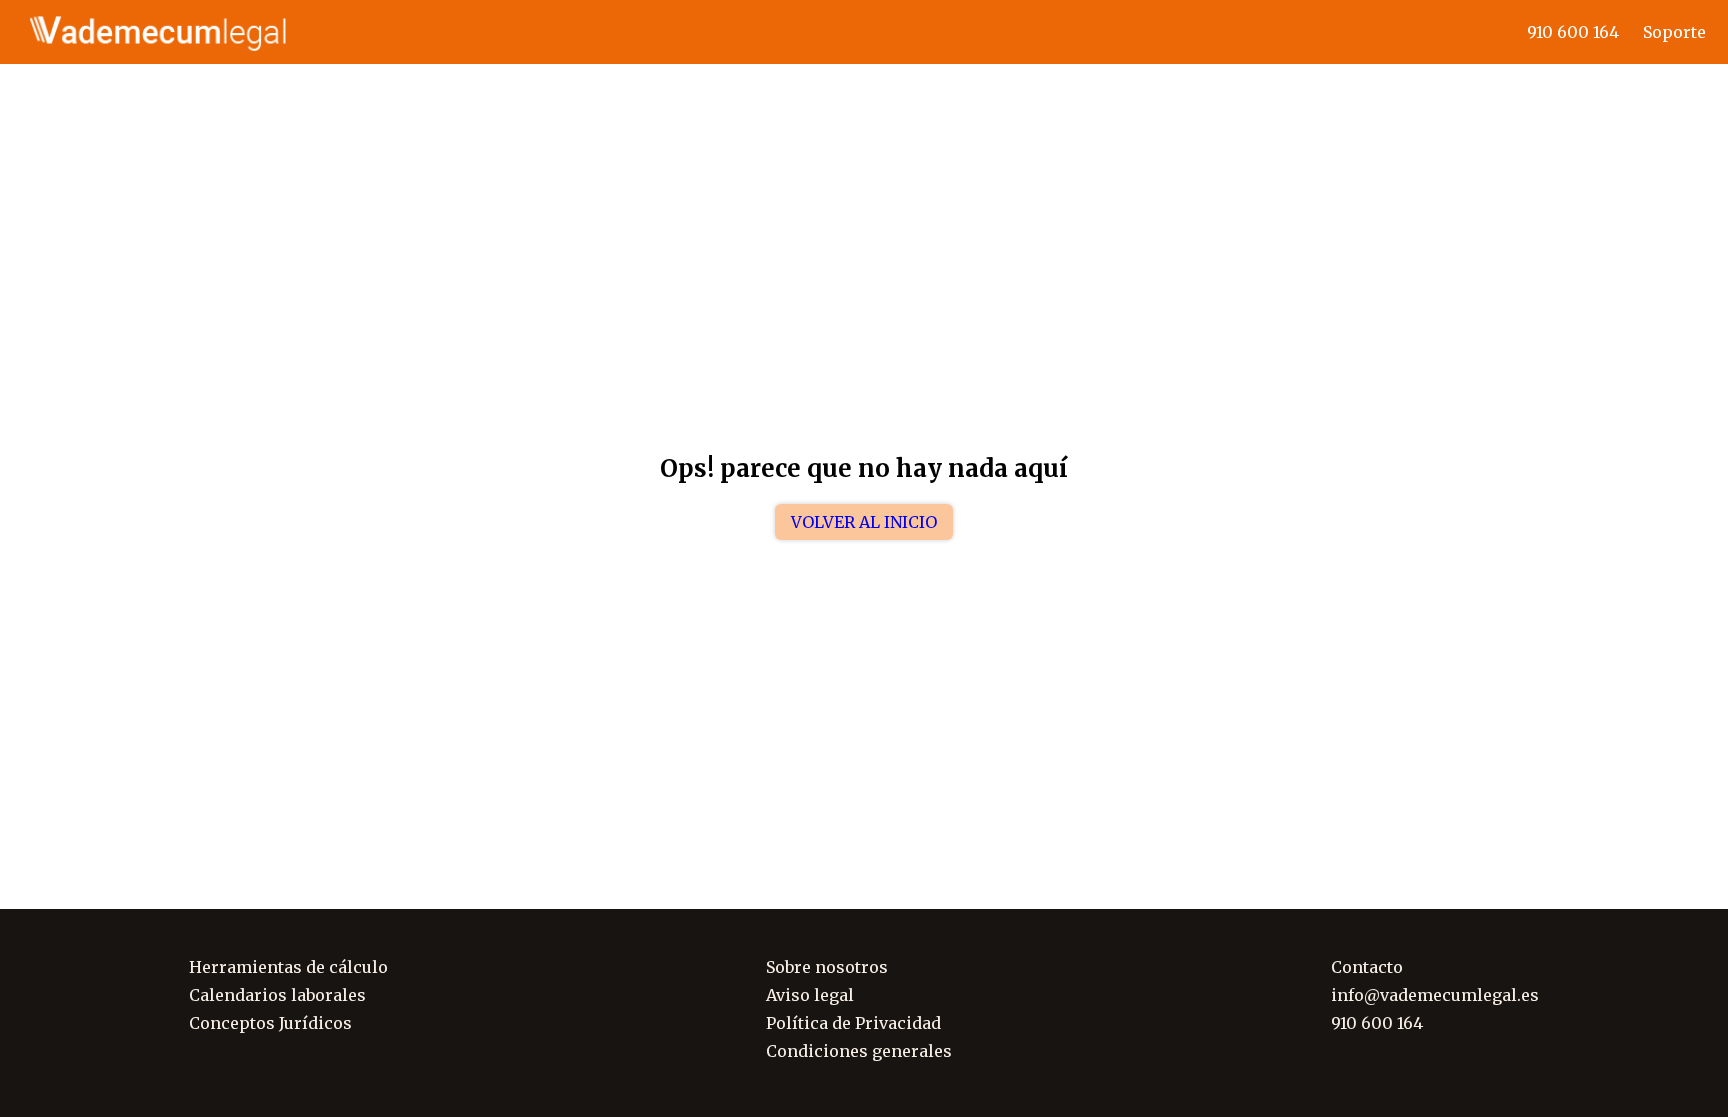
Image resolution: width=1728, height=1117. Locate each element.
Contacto (1367, 967)
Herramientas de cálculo (288, 967)
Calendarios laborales (277, 995)
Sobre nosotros (827, 967)
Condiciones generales (859, 1051)
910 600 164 (1573, 32)
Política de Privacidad (853, 1023)
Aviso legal (810, 995)
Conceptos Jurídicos (270, 1023)
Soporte (1674, 32)
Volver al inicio (864, 522)
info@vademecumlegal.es (1435, 995)
